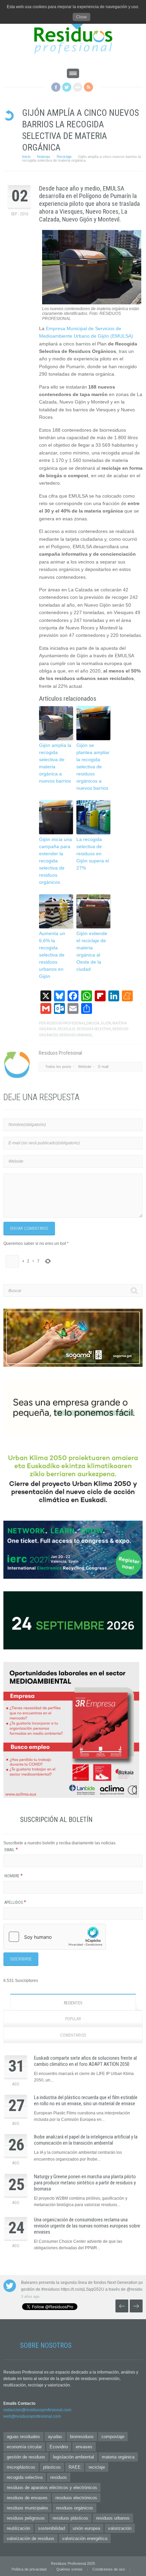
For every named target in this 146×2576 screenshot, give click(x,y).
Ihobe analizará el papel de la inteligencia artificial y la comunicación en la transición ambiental (86, 2140)
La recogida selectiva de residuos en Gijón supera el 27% (93, 854)
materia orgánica (118, 2457)
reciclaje (67, 1029)
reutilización (19, 2528)
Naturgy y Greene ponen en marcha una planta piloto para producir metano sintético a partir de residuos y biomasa (85, 2183)
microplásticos (21, 2467)
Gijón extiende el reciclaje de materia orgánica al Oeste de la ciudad (92, 951)
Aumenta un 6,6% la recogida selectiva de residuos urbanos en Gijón (52, 955)
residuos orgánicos (75, 2508)
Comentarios (73, 2035)
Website (85, 1067)
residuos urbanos (76, 1035)
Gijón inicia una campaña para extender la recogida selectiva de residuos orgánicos (56, 861)
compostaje (113, 2437)
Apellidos (15, 1902)
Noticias (44, 157)
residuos (59, 2477)
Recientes (73, 2003)
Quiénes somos (69, 2569)
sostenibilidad (51, 2528)
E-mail (103, 1067)
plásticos (52, 2467)
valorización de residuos (31, 2538)
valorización (120, 2528)
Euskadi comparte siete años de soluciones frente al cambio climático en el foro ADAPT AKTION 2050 (85, 2061)
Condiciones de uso (109, 2569)
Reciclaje (64, 157)
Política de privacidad (29, 2569)
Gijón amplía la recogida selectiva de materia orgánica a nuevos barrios (55, 763)
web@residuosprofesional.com (32, 2416)
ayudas (55, 2437)
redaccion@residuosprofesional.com (37, 2410)
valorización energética (85, 2538)
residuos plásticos (70, 2518)
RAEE (75, 2467)
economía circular (24, 2447)
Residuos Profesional (66, 1023)
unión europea (86, 2528)
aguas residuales (23, 2437)
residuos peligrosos (26, 2518)
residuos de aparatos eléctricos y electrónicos (52, 2488)
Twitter (67, 87)
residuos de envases (27, 2498)
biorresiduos (82, 2437)
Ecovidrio (59, 2447)
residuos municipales (28, 2508)
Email (11, 1850)
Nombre (14, 1876)
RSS (88, 87)
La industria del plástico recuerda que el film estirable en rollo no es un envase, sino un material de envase (86, 2100)
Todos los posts (58, 1067)
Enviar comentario (29, 1229)
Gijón (106, 1023)
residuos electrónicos (76, 2498)
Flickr (78, 87)
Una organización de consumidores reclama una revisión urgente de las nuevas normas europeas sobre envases (87, 2226)
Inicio (26, 157)
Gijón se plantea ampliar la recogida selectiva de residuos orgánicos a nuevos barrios (93, 767)
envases (84, 2447)
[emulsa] (92, 303)
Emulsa (93, 1023)
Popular (73, 2019)
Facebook (56, 87)
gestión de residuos (26, 2457)
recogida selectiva (94, 1029)
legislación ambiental (74, 2457)
